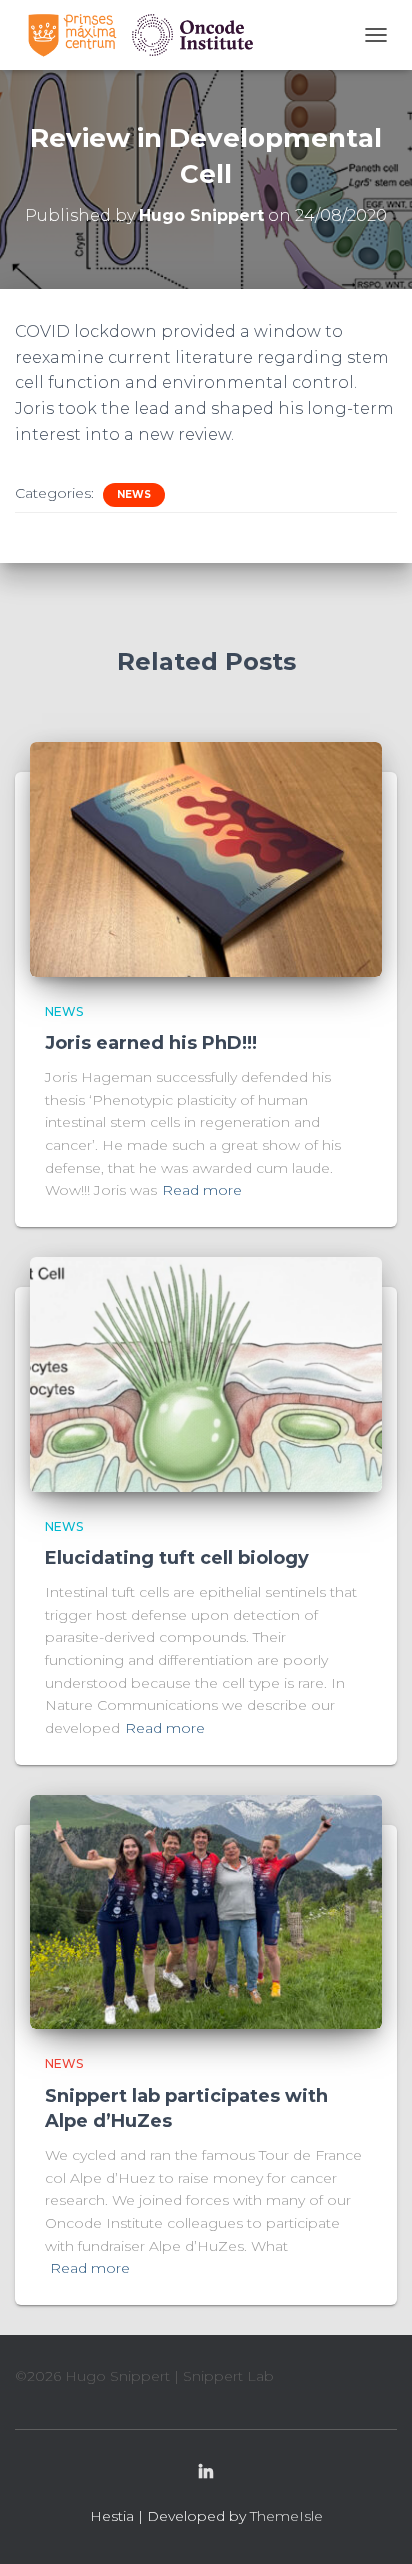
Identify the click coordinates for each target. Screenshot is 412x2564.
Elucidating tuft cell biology (177, 1558)
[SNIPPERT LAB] (147, 35)
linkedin (206, 2473)
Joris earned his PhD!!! (151, 1043)
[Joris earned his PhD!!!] (206, 858)
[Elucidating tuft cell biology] (206, 1373)
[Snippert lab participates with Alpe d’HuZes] (206, 1911)
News (134, 494)
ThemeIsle (286, 2516)
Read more (202, 1190)
